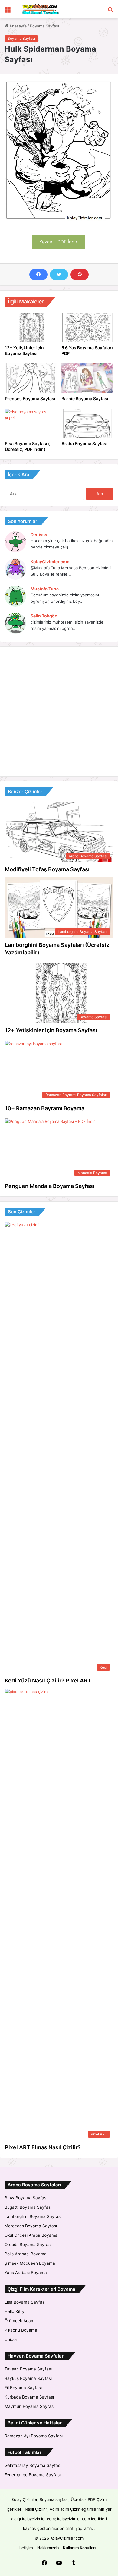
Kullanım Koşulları (79, 2548)
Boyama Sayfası (44, 26)
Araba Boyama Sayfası (84, 443)
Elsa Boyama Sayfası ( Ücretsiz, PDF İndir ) (27, 446)
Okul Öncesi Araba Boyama (31, 2235)
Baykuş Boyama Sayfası (28, 2378)
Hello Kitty (15, 2311)
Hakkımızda (48, 2548)
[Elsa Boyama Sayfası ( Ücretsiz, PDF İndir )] (31, 423)
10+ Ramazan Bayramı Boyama (45, 1108)
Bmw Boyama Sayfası (26, 2198)
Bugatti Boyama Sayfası (28, 2207)
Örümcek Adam (20, 2321)
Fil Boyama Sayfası (23, 2388)
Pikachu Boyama (21, 2330)
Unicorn (12, 2339)
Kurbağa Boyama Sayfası (29, 2397)
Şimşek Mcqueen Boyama (30, 2263)
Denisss (39, 534)
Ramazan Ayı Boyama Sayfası (34, 2436)
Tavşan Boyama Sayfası (28, 2369)
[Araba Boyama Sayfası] (87, 423)
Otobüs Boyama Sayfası (28, 2245)
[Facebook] (38, 275)
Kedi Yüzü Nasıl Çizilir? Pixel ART (48, 1681)
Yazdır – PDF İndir (58, 242)
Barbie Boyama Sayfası (85, 399)
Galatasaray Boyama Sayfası (33, 2465)
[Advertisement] (59, 712)
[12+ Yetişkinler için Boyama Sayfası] (31, 327)
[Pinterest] (80, 275)
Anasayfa (17, 26)
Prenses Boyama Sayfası (30, 399)
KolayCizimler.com (50, 562)
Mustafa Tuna (45, 589)
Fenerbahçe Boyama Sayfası (33, 2475)
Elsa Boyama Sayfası (25, 2302)
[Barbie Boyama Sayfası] (87, 378)
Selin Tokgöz (44, 616)
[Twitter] (59, 275)
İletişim (26, 2548)
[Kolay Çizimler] (39, 9)
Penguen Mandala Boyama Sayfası (50, 1186)
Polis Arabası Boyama (26, 2254)
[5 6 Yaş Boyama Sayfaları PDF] (87, 327)
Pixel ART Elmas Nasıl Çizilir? (43, 2147)
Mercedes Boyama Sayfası (31, 2226)
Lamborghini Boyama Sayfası (33, 2216)
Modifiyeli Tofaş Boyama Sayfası (47, 869)
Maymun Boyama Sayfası (29, 2406)
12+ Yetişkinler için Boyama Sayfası (24, 350)
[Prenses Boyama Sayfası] (31, 378)
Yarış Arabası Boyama (26, 2273)
